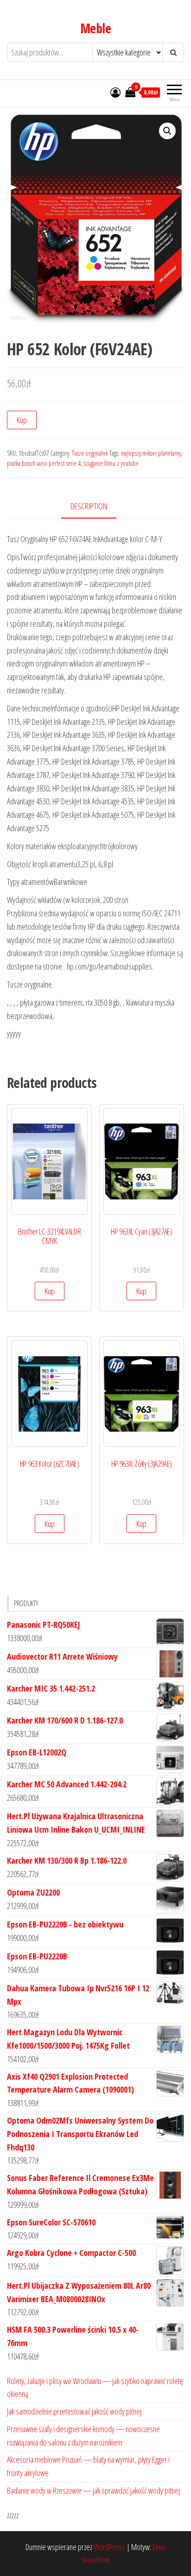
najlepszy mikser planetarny (151, 453)
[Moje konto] (115, 92)
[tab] (96, 507)
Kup (22, 420)
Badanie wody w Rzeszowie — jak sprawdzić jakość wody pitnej (93, 2490)
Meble (95, 28)
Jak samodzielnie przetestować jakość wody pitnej (74, 2411)
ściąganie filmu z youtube (111, 463)
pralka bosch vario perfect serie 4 (44, 463)
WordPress (109, 2547)
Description (89, 506)
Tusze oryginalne (90, 453)
